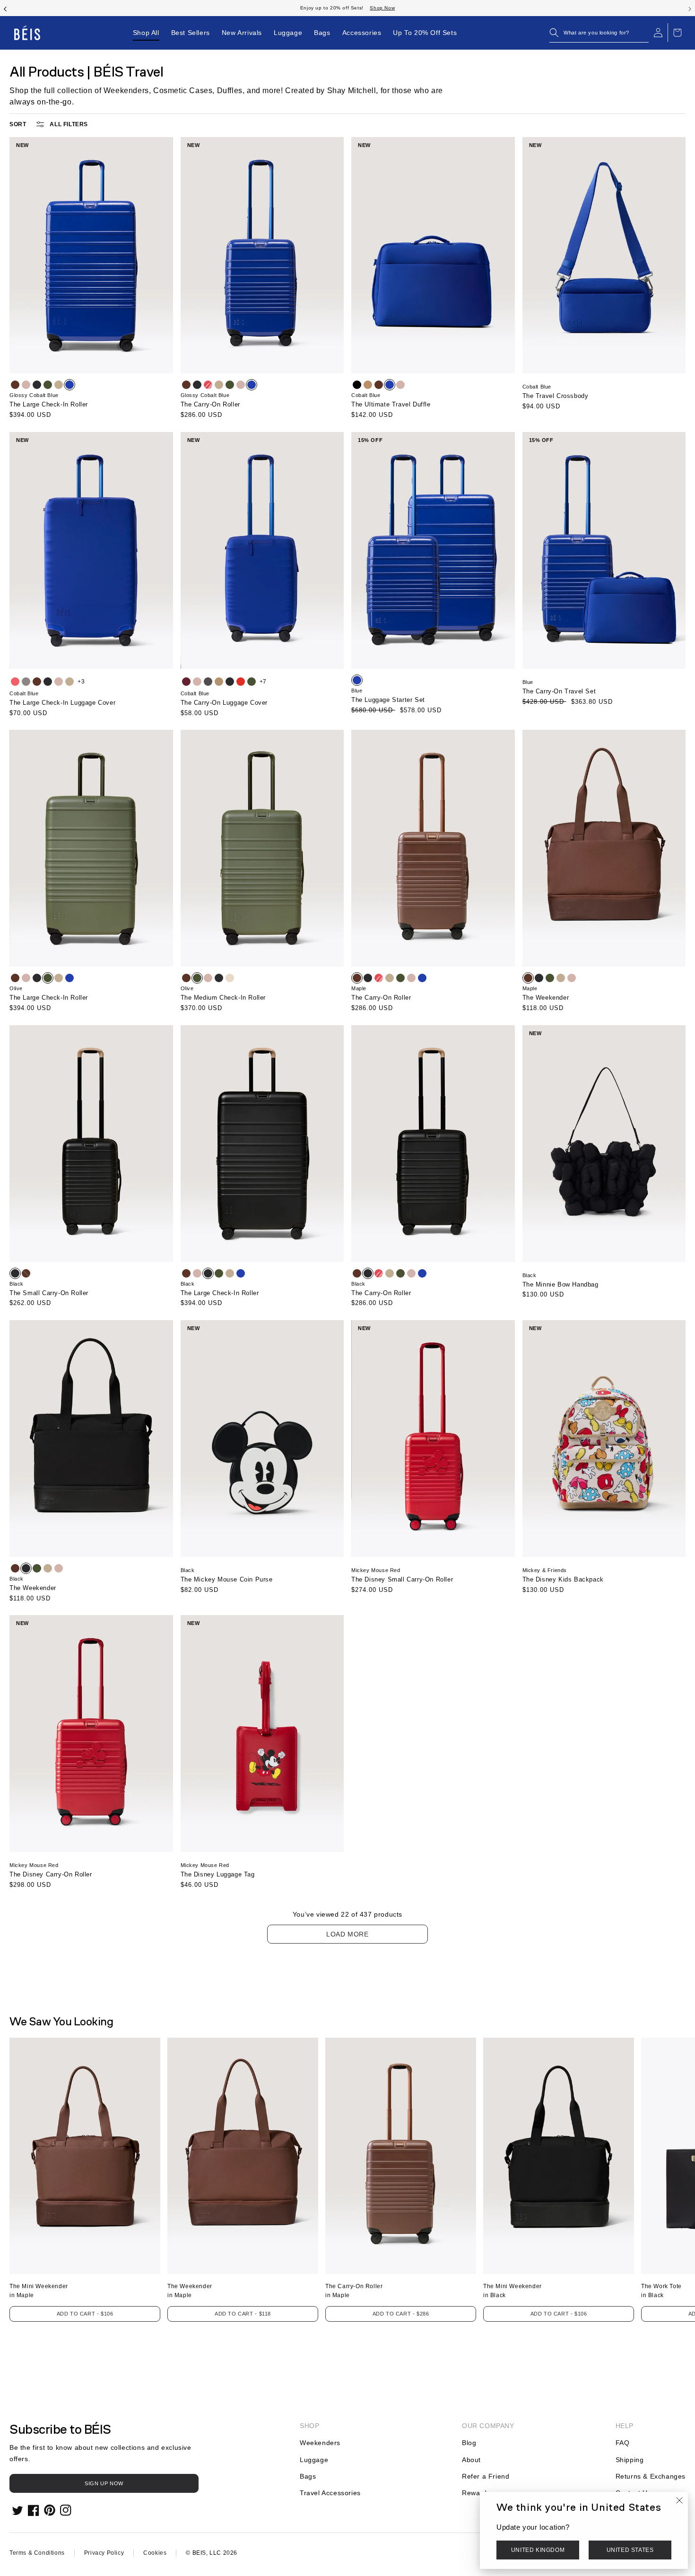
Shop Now (382, 8)
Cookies (155, 2553)
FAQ (623, 2443)
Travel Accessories (330, 2493)
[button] (599, 33)
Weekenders (320, 2443)
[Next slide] (690, 8)
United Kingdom (538, 2550)
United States (630, 2550)
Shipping (630, 2460)
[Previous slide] (5, 8)
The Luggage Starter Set (388, 700)
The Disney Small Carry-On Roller (402, 1579)
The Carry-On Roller (210, 404)
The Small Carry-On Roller (49, 1293)
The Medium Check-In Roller (223, 998)
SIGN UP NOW (104, 2483)
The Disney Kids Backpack (563, 1579)
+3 (81, 682)
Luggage (314, 2460)
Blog (469, 2443)
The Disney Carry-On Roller (51, 1874)
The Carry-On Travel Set (559, 691)
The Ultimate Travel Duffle (391, 404)
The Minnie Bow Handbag (560, 1284)
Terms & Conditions (37, 2553)
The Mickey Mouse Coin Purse (227, 1579)
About (471, 2460)
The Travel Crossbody (556, 396)
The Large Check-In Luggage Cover (62, 703)
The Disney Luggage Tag (218, 1874)
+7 (263, 682)
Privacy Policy (104, 2553)
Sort (18, 124)
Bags (308, 2476)
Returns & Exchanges (651, 2476)
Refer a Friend (486, 2476)
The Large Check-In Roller (49, 404)
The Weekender (546, 998)
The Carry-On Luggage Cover (224, 703)
